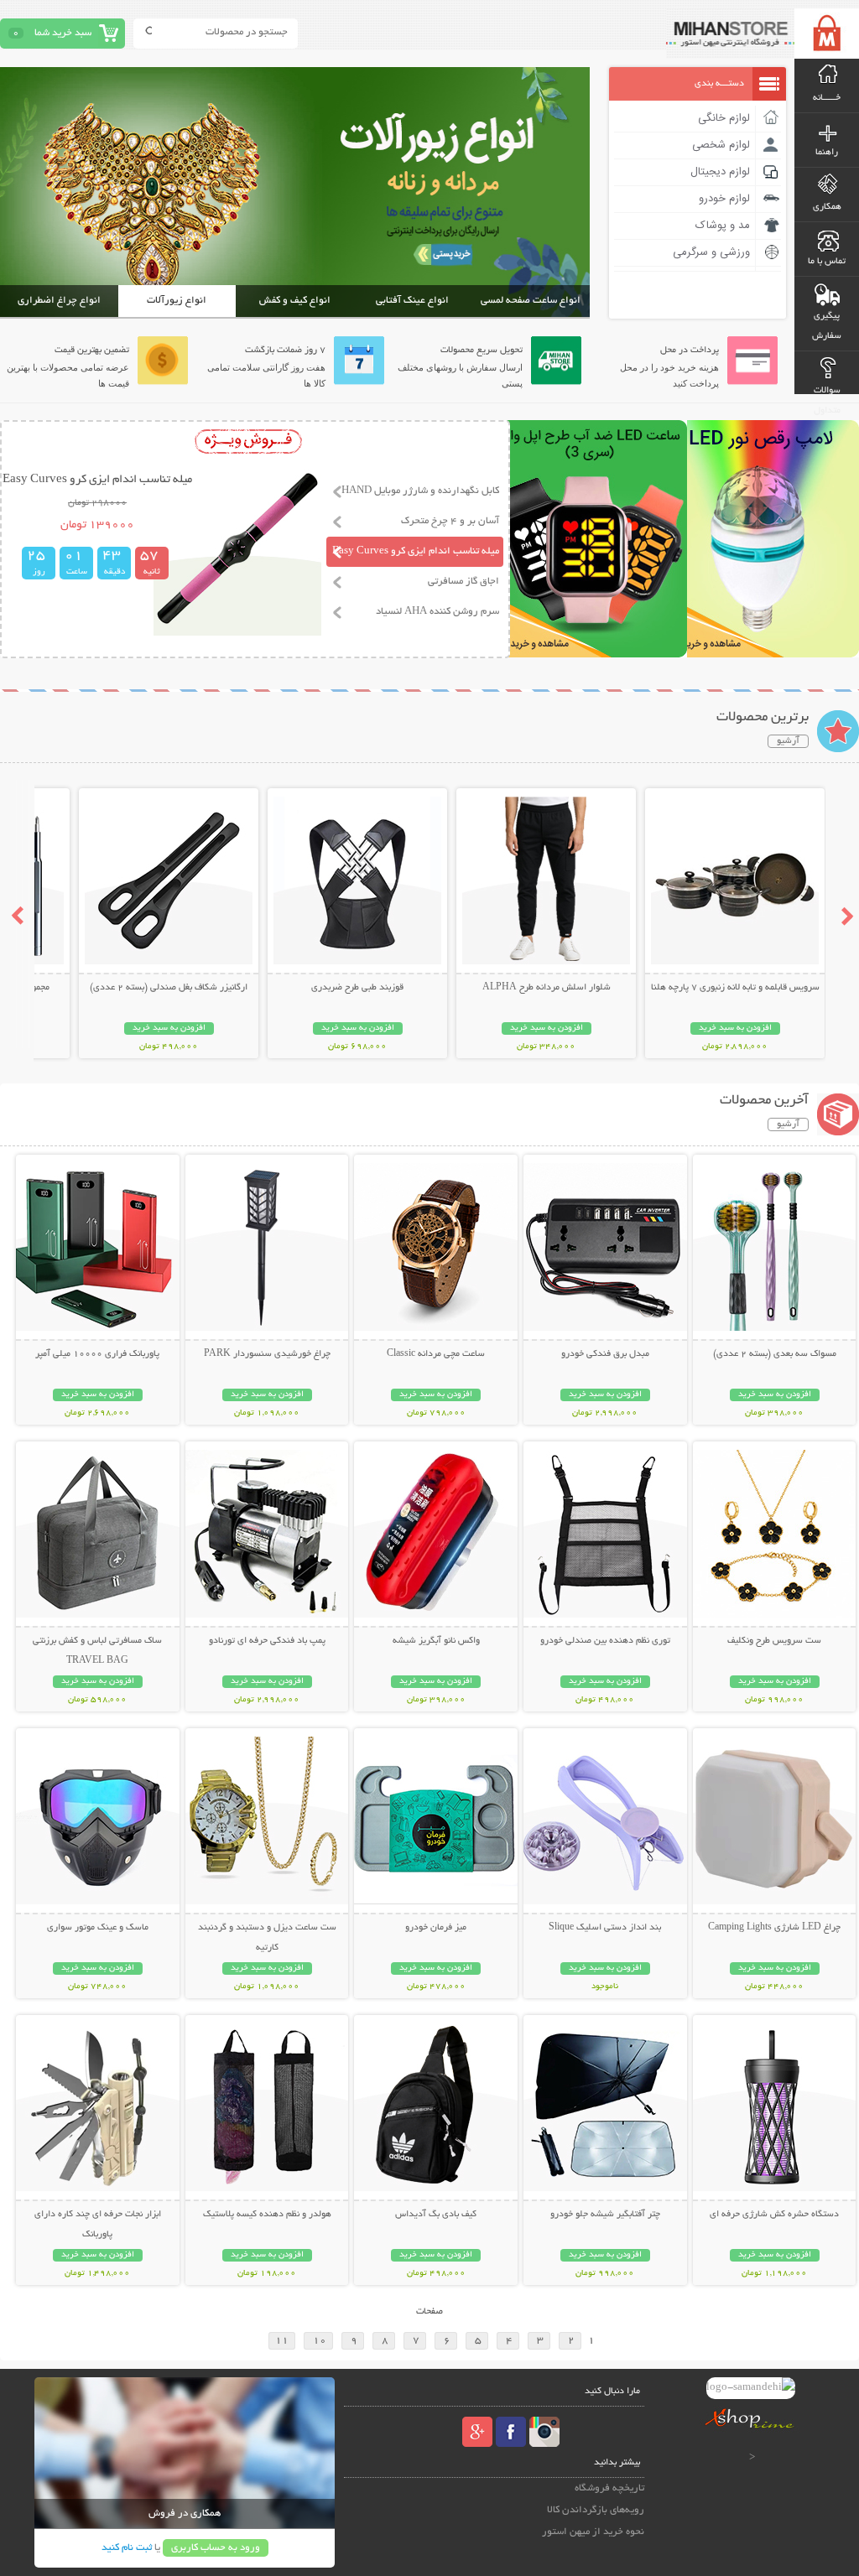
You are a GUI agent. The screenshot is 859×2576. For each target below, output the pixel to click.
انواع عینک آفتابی (412, 301)
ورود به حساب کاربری (216, 2548)
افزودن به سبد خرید (735, 1028)
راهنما (827, 153)
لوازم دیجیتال (720, 172)
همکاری (827, 207)
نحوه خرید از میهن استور (593, 2532)
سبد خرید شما (63, 33)
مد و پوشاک (723, 226)
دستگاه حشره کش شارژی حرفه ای (774, 2215)
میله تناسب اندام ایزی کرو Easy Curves (416, 551)
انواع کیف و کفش (295, 301)
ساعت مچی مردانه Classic (436, 1354)
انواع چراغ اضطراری (59, 301)
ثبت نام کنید (127, 2548)
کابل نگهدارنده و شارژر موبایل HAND (420, 491)
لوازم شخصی (721, 145)
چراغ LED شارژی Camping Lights (774, 1928)
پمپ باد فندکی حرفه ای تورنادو (267, 1641)
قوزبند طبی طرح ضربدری (357, 988)
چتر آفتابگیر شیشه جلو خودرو (605, 2215)
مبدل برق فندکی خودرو (605, 1354)
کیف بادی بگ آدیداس (436, 2215)
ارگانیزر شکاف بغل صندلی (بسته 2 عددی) (169, 988)
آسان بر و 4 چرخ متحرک (450, 521)
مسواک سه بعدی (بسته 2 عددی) (775, 1354)
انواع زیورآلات (177, 301)
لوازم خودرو (724, 199)
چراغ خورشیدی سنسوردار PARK (267, 1354)
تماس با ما (827, 262)
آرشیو (788, 741)
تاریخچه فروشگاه (609, 2488)
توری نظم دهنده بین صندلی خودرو (605, 1641)
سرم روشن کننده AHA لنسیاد (437, 612)
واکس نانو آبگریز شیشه (436, 1641)
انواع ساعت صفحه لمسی (531, 301)
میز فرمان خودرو (436, 1928)
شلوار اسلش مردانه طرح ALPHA (547, 988)
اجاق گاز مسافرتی (463, 582)
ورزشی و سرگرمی (711, 252)
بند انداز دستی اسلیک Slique (605, 1928)
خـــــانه (827, 98)
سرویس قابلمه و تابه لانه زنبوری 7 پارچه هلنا (735, 988)
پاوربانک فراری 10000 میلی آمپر (97, 1354)
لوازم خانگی (724, 118)
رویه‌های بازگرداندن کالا (596, 2510)
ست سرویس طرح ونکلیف (774, 1641)
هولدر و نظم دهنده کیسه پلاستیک (267, 2215)
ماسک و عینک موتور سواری (98, 1928)
